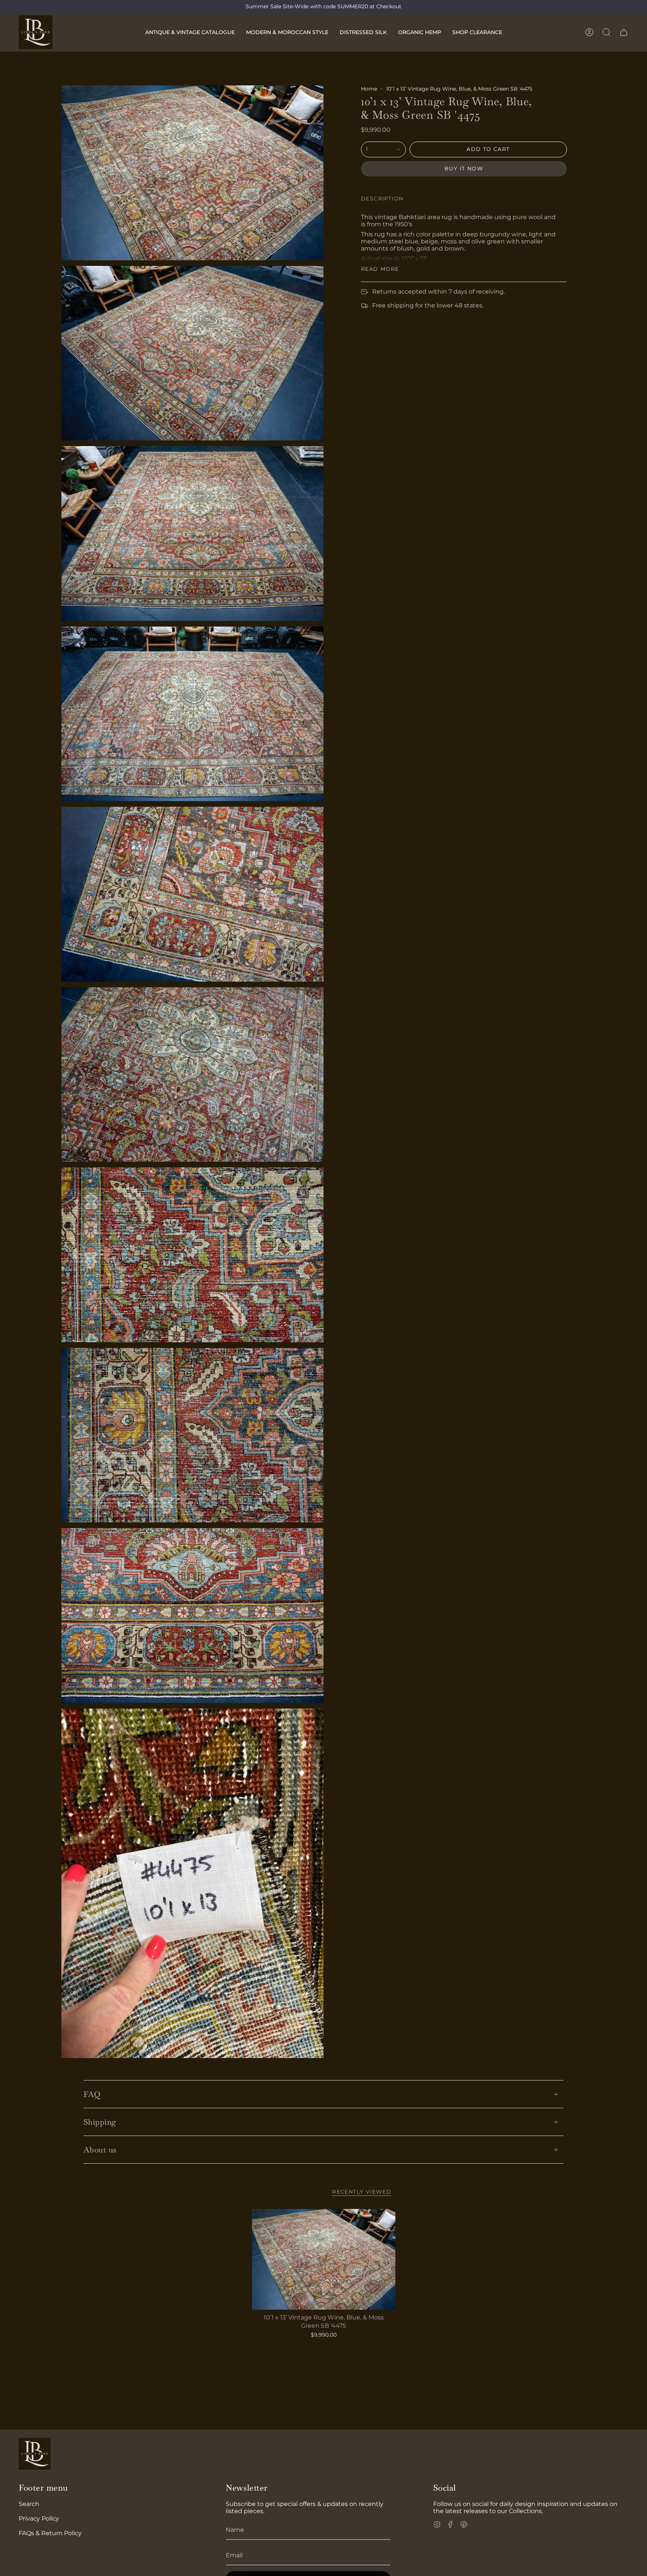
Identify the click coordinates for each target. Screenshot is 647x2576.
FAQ (92, 2094)
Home (369, 89)
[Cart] (624, 32)
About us (100, 2150)
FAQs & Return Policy (50, 2533)
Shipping (100, 2122)
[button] (190, 32)
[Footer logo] (35, 2454)
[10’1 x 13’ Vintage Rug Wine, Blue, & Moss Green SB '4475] (324, 2259)
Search (29, 2504)
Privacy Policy (39, 2519)
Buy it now (464, 169)
